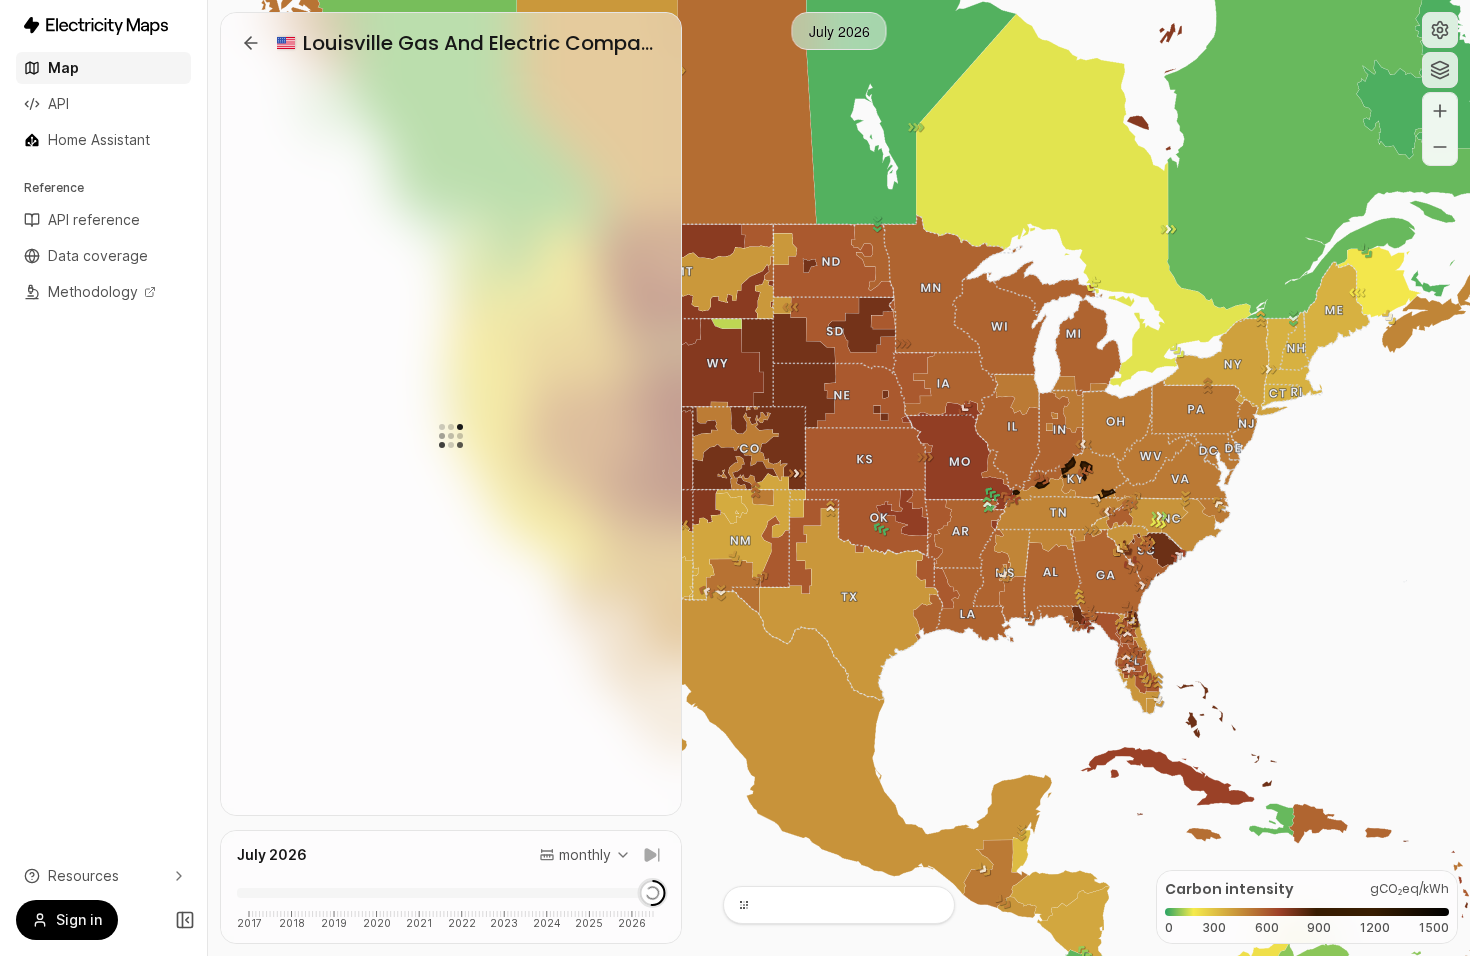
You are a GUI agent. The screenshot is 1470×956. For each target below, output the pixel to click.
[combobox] (585, 855)
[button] (1440, 30)
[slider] (652, 893)
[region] (839, 478)
